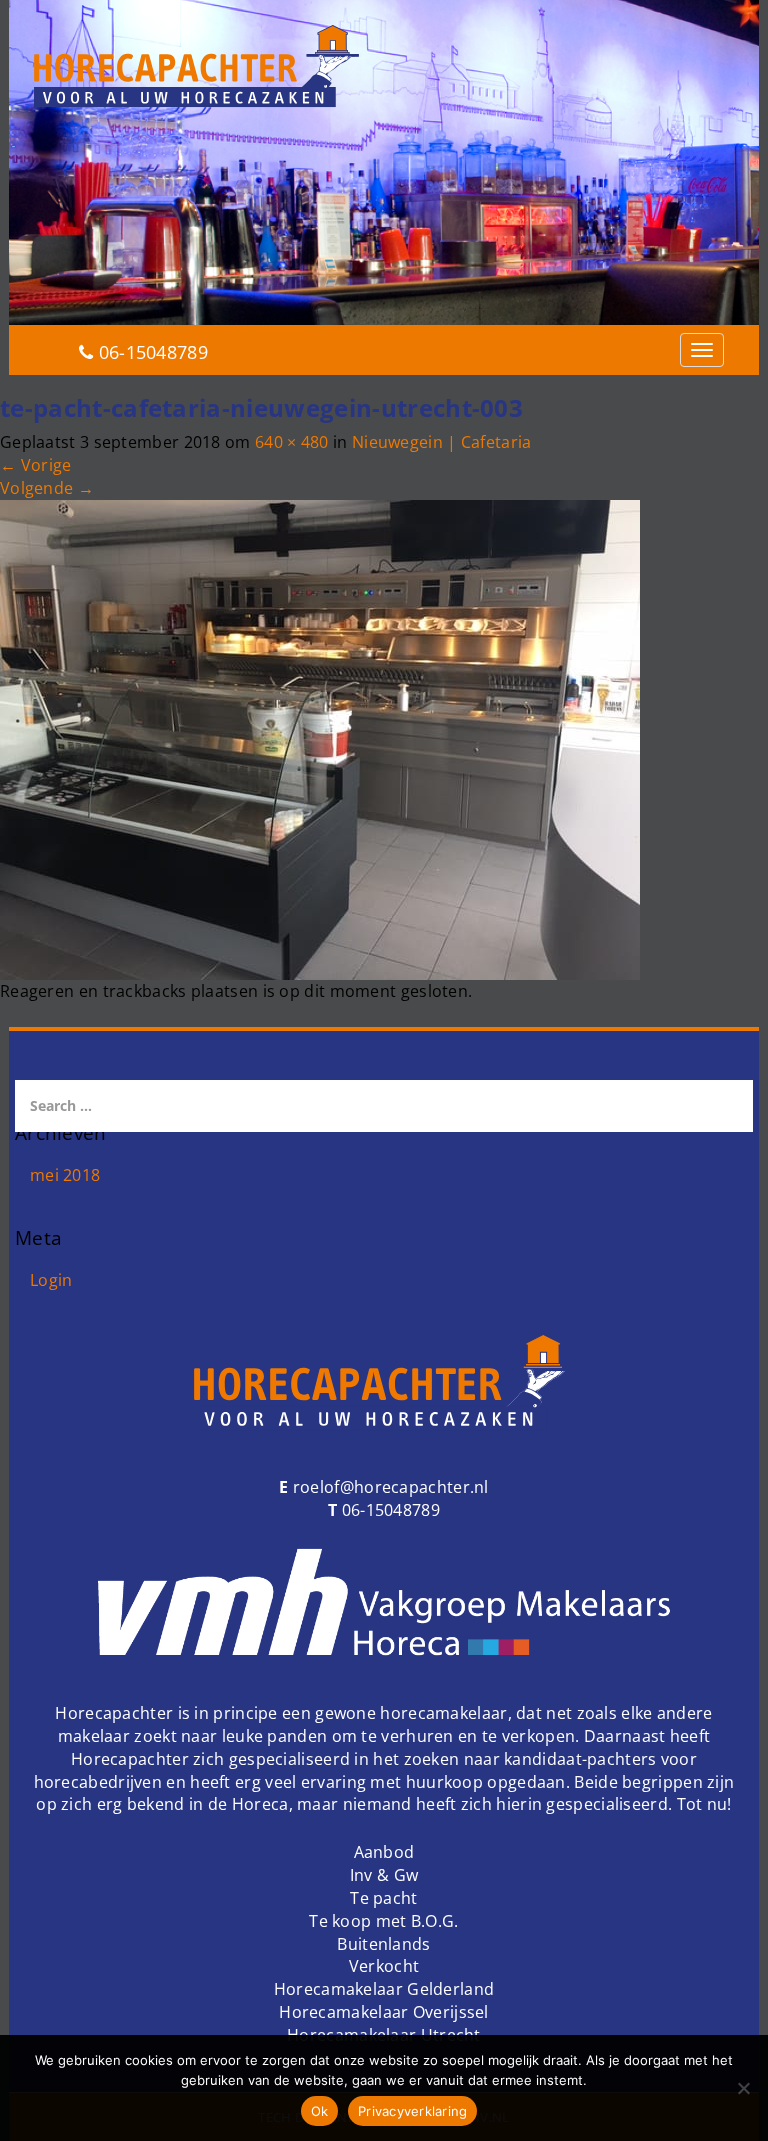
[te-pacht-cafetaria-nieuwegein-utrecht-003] (320, 738)
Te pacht (383, 1898)
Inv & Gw (384, 1875)
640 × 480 (292, 442)
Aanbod (384, 1852)
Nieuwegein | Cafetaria (442, 442)
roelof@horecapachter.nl (389, 1487)
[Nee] (743, 2088)
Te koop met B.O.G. (383, 1921)
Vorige (35, 465)
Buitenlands (383, 1944)
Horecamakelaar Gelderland (384, 1989)
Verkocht (384, 1966)
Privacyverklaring (412, 2111)
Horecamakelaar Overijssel (384, 2012)
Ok (320, 2111)
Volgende (47, 488)
